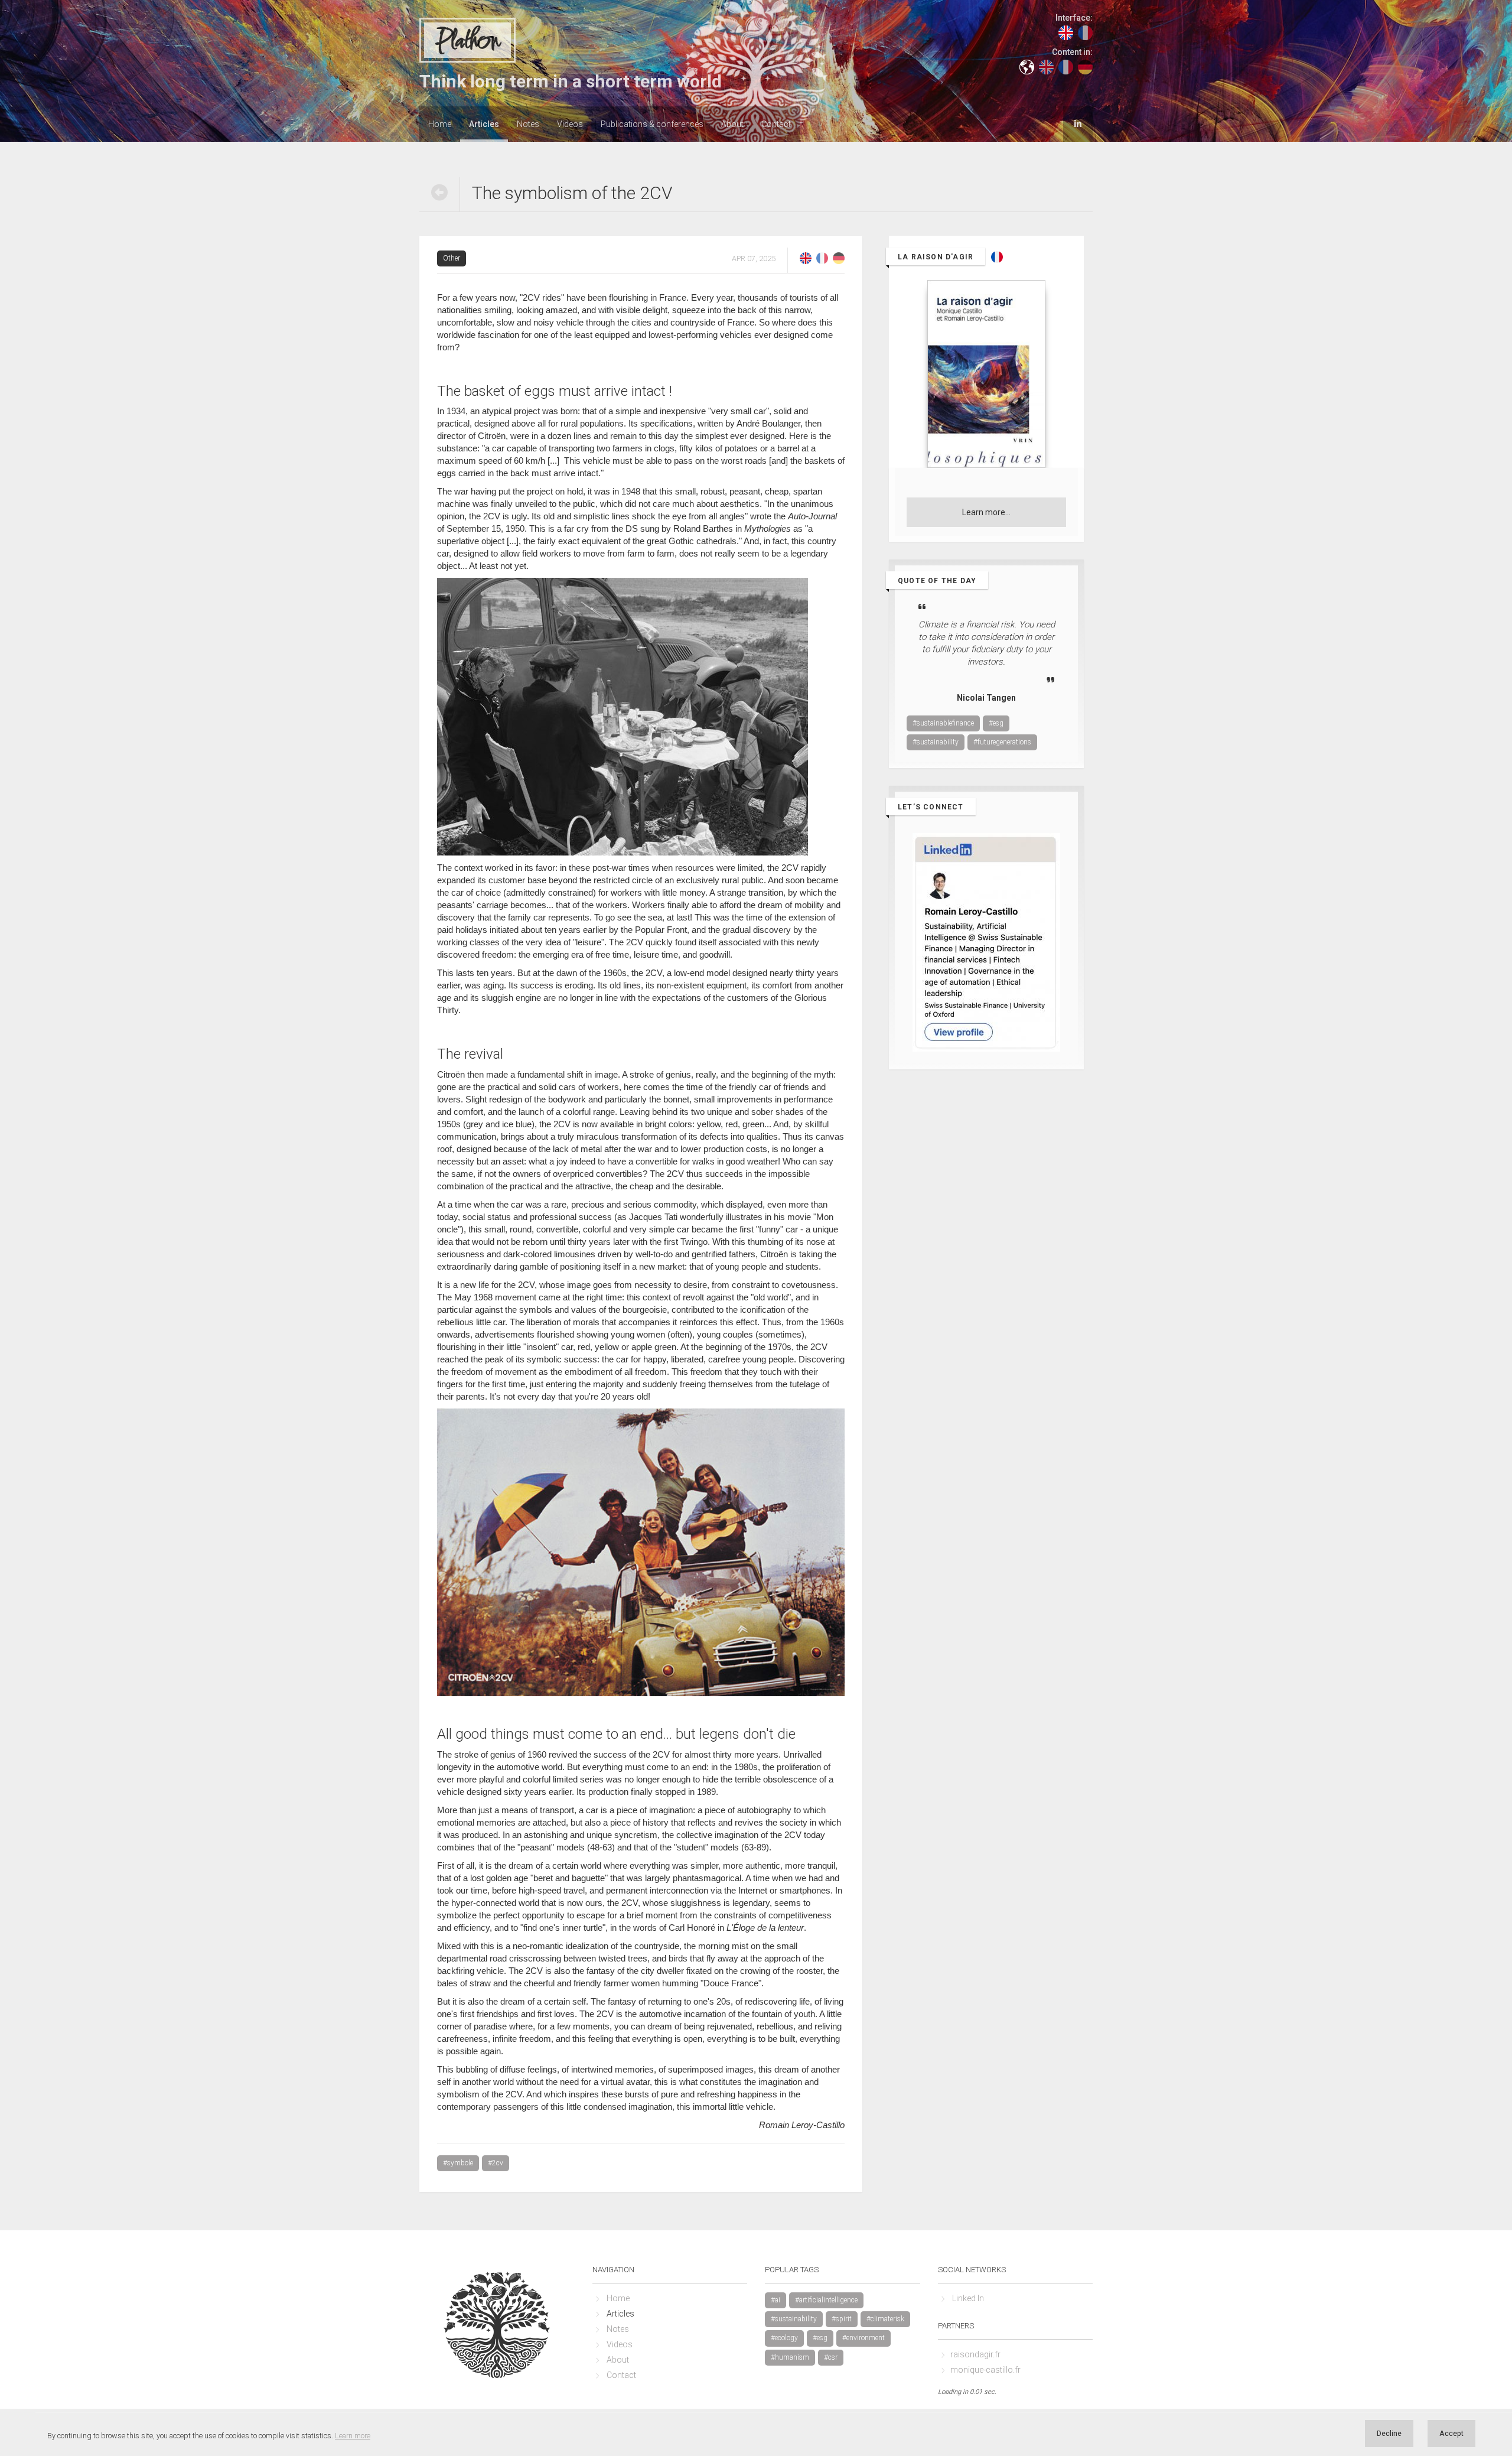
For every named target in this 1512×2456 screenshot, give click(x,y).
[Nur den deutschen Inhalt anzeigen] (1085, 66)
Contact (776, 124)
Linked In (968, 2298)
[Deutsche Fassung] (839, 258)
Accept (1451, 2433)
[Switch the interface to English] (1066, 32)
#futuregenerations (1002, 742)
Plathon (467, 41)
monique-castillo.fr (985, 2370)
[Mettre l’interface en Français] (1085, 32)
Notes (528, 124)
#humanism (790, 2357)
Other (452, 258)
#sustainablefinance (943, 723)
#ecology (784, 2338)
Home (440, 124)
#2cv (496, 2163)
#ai (775, 2300)
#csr (831, 2357)
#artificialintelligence (826, 2300)
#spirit (842, 2319)
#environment (863, 2338)
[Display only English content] (1046, 66)
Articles (484, 124)
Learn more (353, 2436)
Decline (1389, 2433)
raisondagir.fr (975, 2354)
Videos (570, 124)
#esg (996, 723)
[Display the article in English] (806, 258)
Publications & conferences (652, 124)
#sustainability (936, 742)
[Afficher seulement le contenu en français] (1066, 66)
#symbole (458, 2163)
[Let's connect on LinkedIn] (1078, 123)
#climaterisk (885, 2319)
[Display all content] (1027, 66)
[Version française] (822, 258)
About (732, 124)
